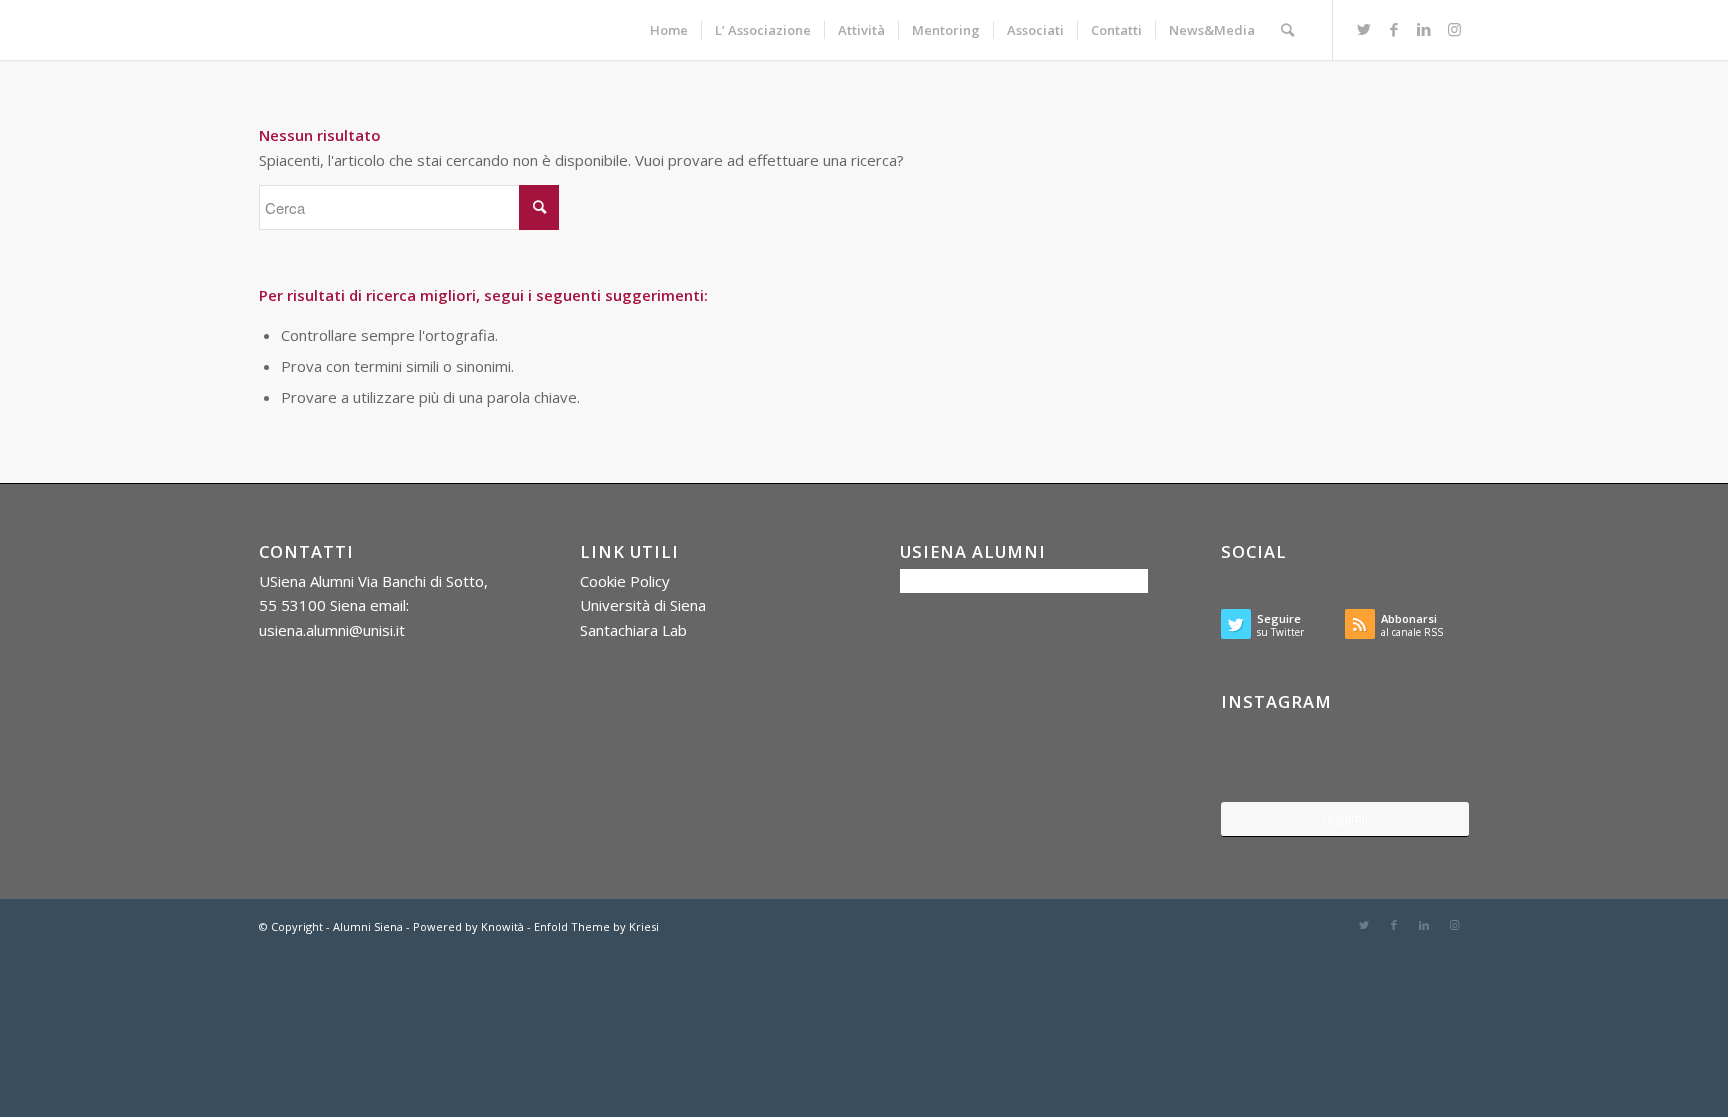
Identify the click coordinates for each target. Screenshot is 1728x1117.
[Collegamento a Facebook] (1394, 29)
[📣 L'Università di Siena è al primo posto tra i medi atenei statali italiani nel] (1261, 759)
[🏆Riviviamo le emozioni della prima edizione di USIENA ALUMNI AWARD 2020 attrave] (1345, 760)
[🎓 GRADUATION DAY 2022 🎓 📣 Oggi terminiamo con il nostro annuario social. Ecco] (1429, 759)
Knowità (502, 926)
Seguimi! (1344, 818)
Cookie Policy (625, 581)
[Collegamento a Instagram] (1454, 29)
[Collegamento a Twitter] (1364, 29)
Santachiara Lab (633, 630)
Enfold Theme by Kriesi (596, 926)
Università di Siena (643, 605)
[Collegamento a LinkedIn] (1424, 29)
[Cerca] (1287, 30)
